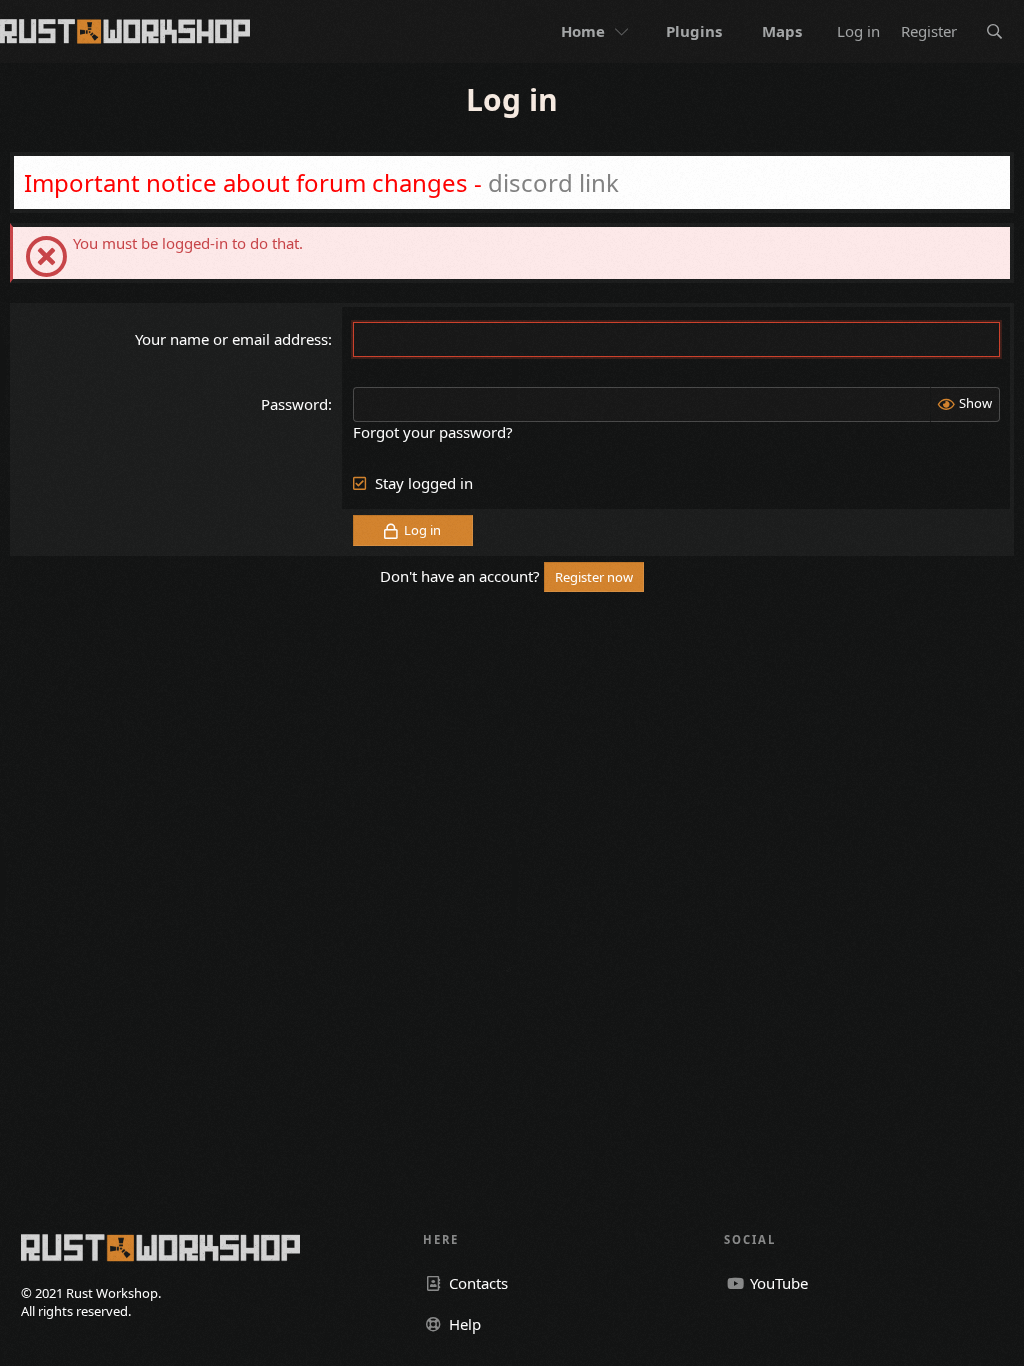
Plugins (694, 31)
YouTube (777, 1283)
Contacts (476, 1283)
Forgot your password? (433, 432)
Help (463, 1324)
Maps (782, 31)
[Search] (994, 31)
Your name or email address (231, 339)
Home (583, 31)
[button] (624, 31)
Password (294, 404)
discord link (553, 182)
